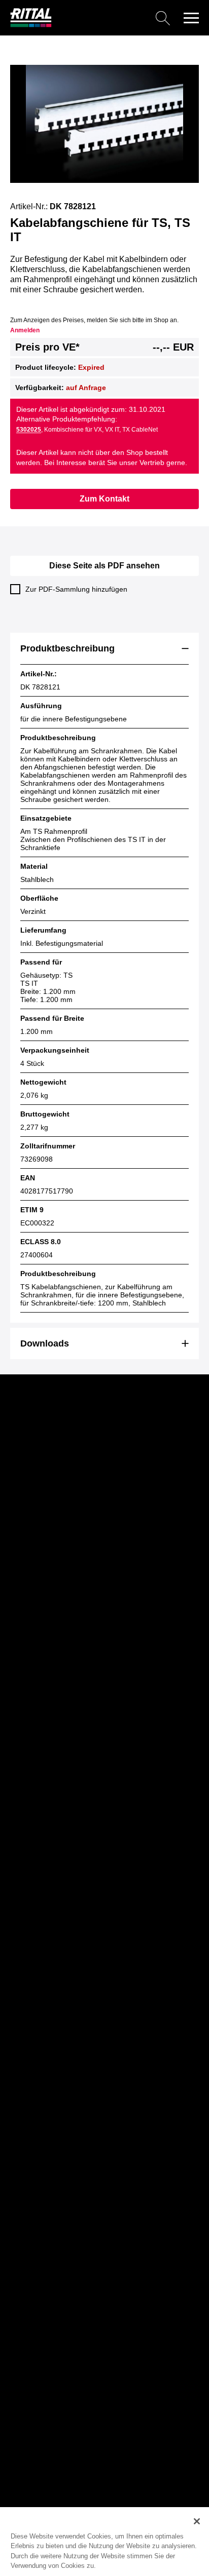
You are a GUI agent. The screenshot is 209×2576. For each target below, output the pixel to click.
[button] (191, 18)
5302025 (29, 430)
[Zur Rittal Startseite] (31, 25)
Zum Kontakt (104, 499)
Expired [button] (91, 367)
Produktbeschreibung (67, 648)
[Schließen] (197, 2521)
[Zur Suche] (115, 18)
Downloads (45, 1343)
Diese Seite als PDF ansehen (104, 566)
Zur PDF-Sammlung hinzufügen (76, 589)
